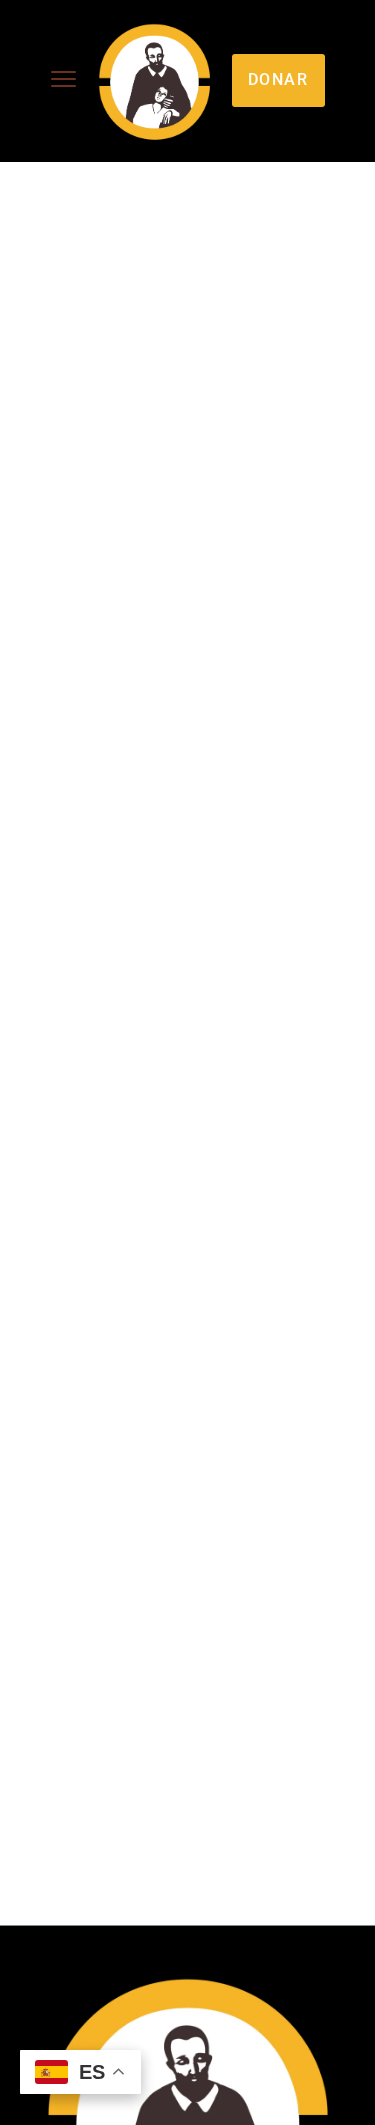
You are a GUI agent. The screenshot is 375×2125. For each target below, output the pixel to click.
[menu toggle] (63, 79)
